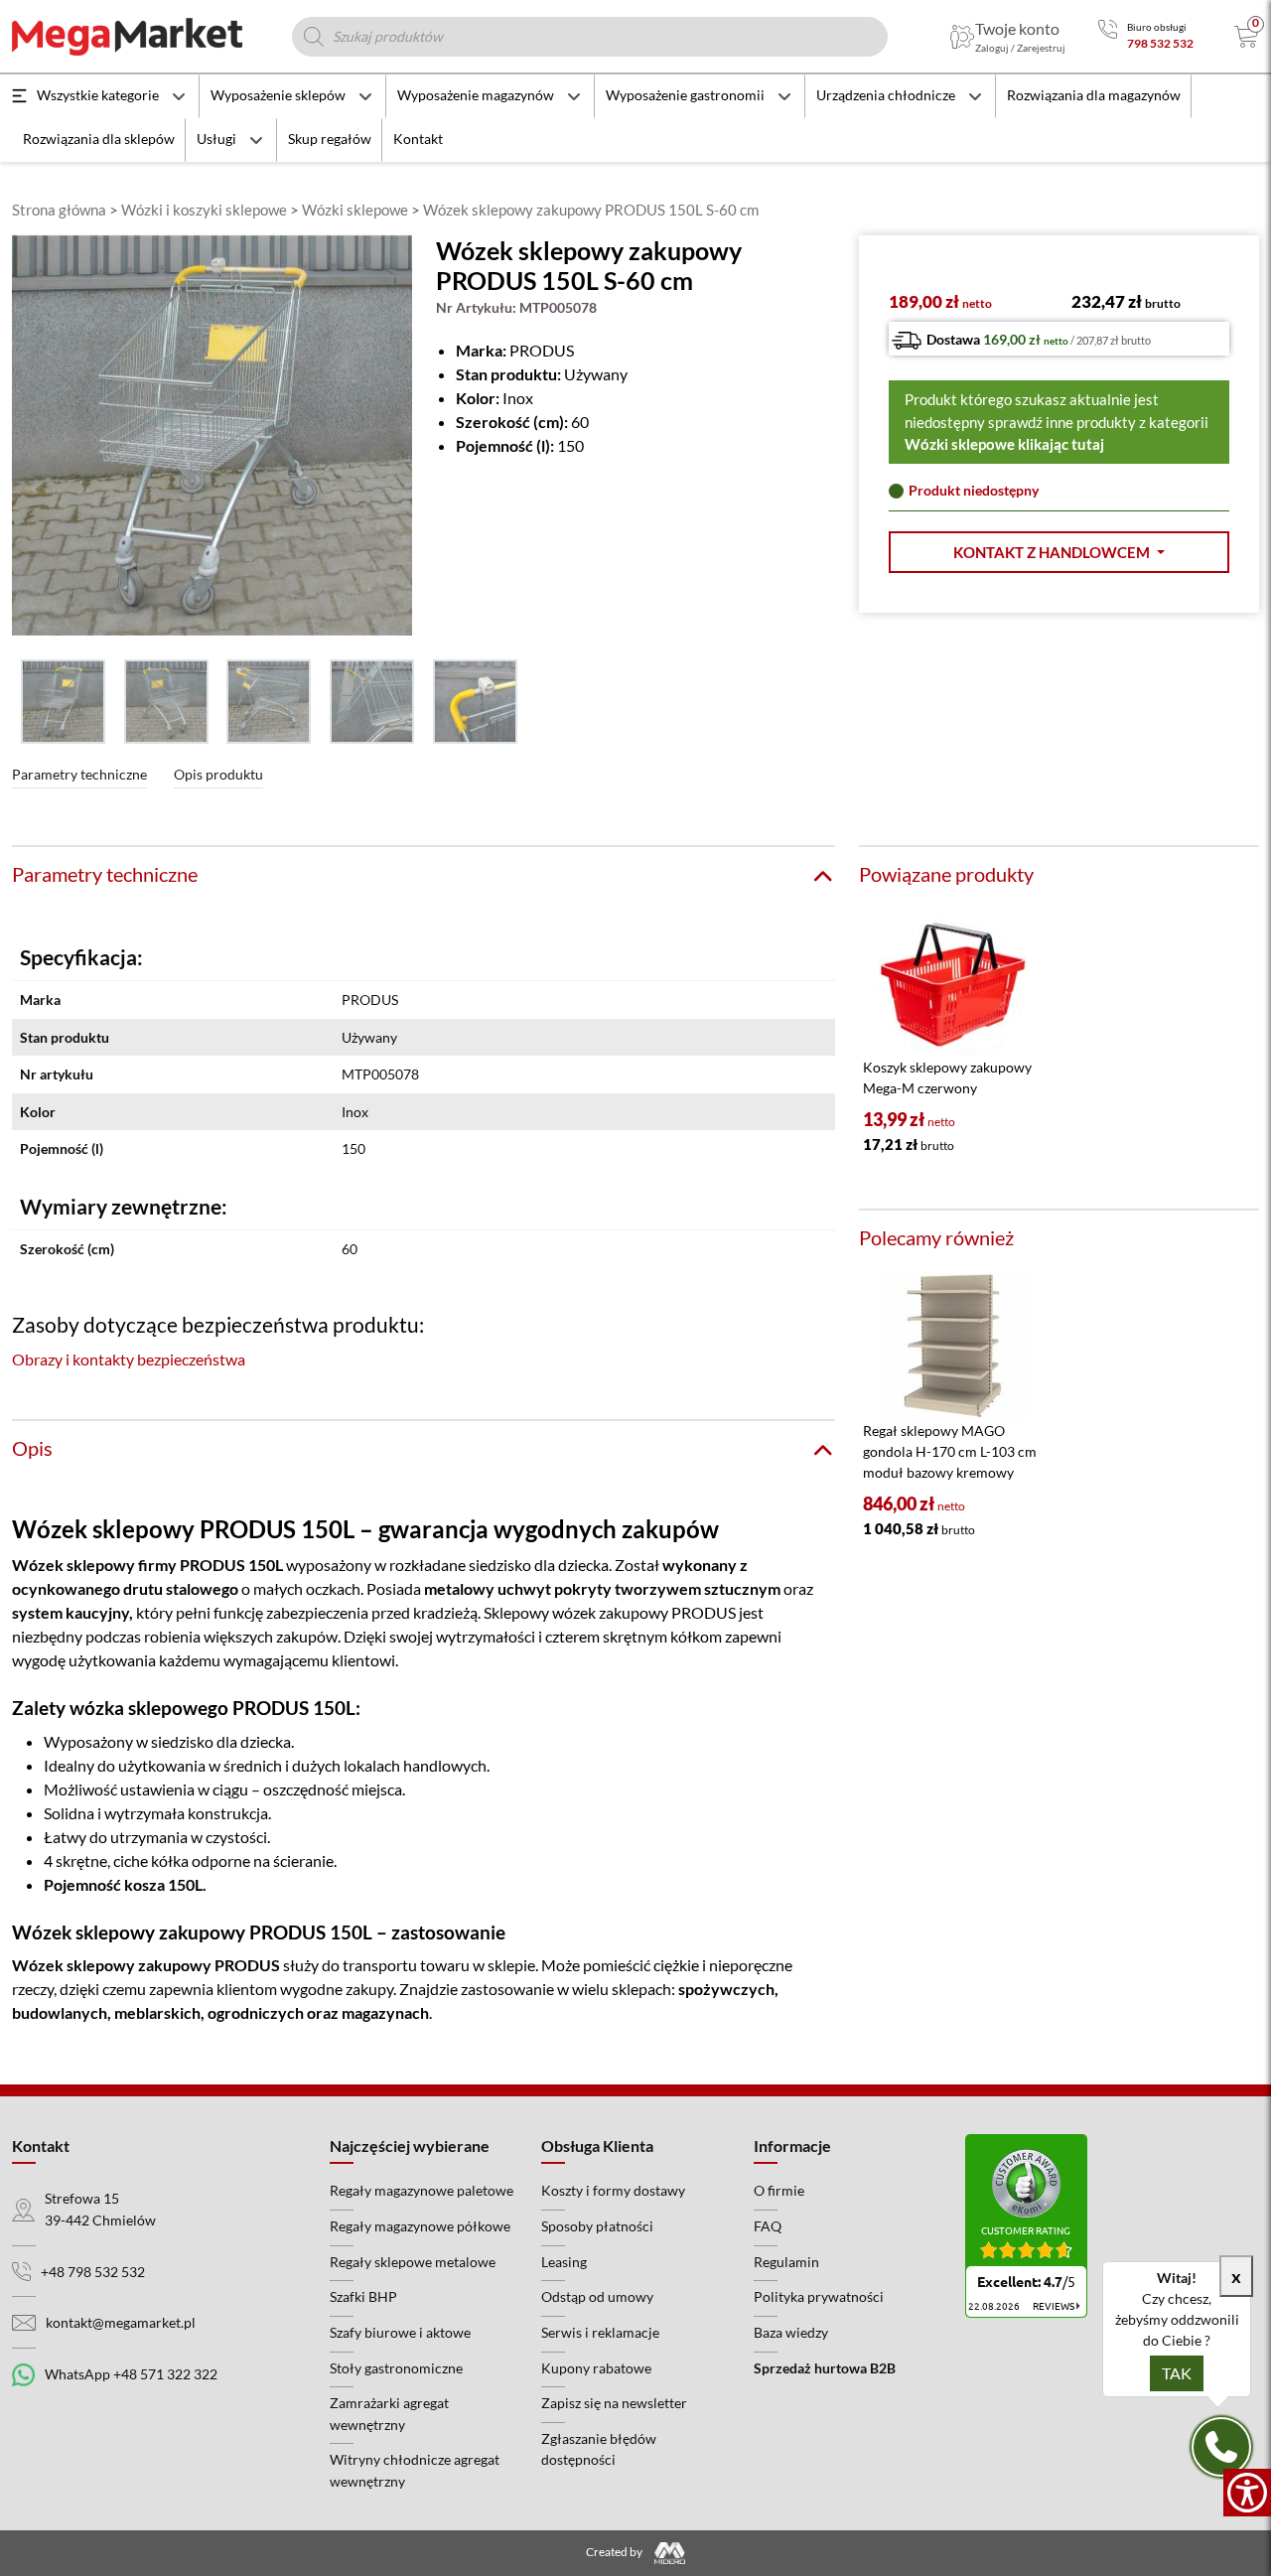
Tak (1177, 2373)
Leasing (564, 2262)
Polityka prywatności (819, 2296)
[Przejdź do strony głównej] (127, 37)
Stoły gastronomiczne (396, 2368)
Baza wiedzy (791, 2332)
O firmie (779, 2190)
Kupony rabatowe (596, 2368)
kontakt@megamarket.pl (121, 2322)
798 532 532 (1160, 43)
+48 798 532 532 (93, 2272)
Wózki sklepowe (355, 210)
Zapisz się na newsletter (614, 2403)
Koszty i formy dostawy (613, 2190)
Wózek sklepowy (73, 1565)
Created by (615, 2552)
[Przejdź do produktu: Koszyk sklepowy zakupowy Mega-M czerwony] (953, 982)
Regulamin (786, 2262)
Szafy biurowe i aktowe (400, 2332)
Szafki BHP (363, 2296)
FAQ (768, 2226)
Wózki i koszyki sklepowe (204, 210)
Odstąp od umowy (597, 2296)
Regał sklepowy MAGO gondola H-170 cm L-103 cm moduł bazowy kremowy (950, 1451)
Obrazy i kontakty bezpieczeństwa (129, 1359)
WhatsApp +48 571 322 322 (131, 2374)
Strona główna (59, 210)
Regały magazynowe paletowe (422, 2190)
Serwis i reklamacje (600, 2332)
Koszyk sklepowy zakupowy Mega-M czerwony (947, 1077)
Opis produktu (218, 774)
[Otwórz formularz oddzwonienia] (1221, 2447)
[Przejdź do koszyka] (1247, 37)
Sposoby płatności (597, 2226)
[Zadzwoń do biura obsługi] (1108, 36)
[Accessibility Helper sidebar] (1247, 2493)
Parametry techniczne (79, 774)
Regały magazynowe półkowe (420, 2226)
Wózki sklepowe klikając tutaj (1004, 444)
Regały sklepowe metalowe (413, 2262)
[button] (1059, 553)
